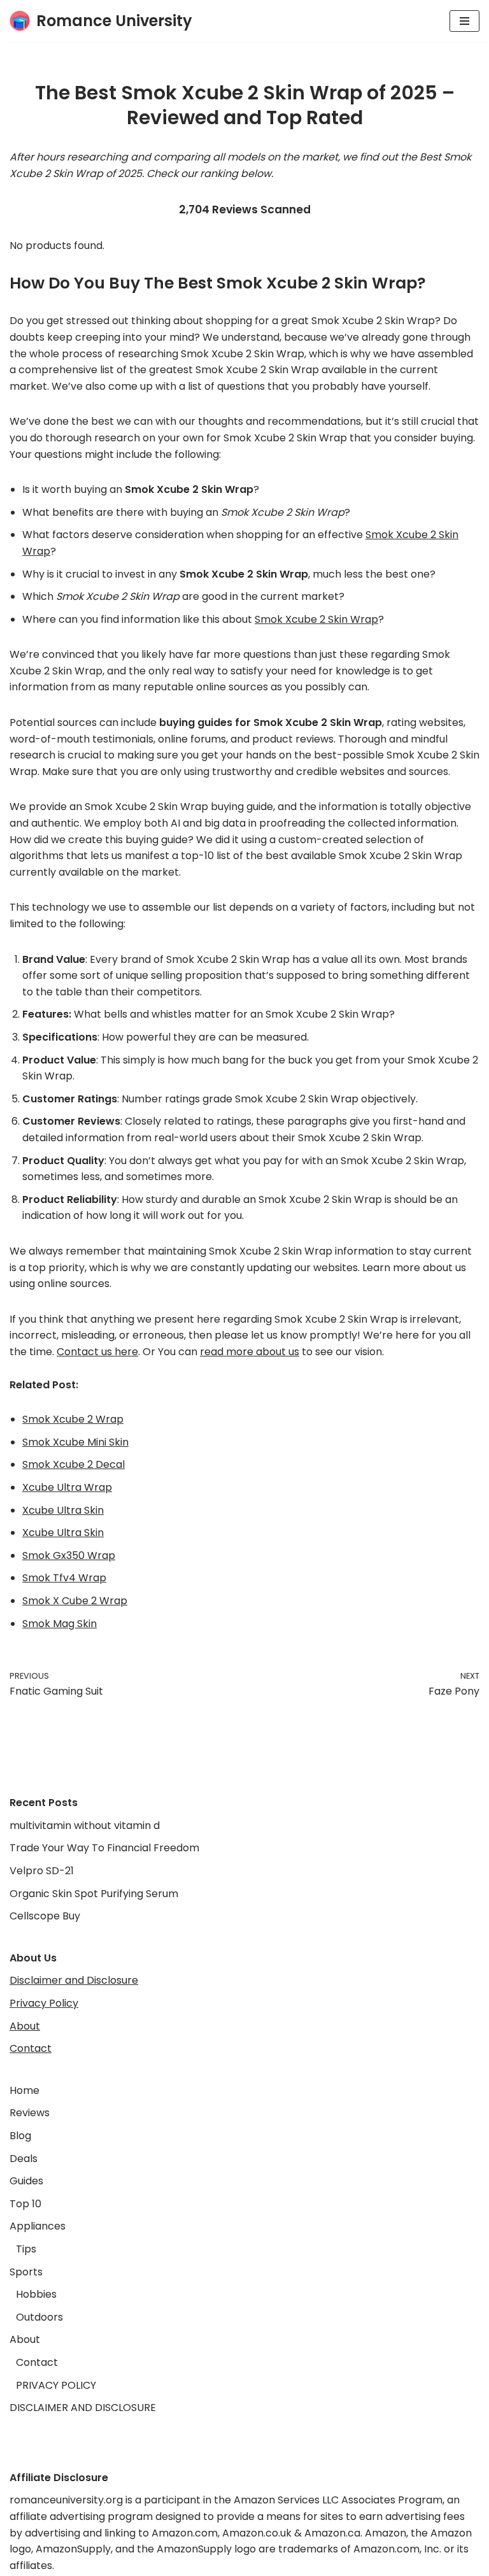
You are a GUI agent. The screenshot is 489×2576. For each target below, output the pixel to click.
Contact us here (97, 1352)
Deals (24, 2159)
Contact (31, 2048)
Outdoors (39, 2317)
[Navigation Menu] (464, 21)
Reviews (30, 2113)
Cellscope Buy (45, 1916)
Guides (26, 2181)
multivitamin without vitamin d (85, 1825)
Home (25, 2090)
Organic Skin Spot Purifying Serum (94, 1894)
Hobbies (36, 2294)
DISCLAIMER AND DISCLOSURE (83, 2408)
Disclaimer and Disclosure (74, 1980)
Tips (26, 2249)
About (25, 2026)
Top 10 (25, 2204)
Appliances (38, 2226)
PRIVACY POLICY (56, 2385)
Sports (26, 2272)
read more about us (250, 1352)
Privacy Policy (44, 2003)
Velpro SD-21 (42, 1871)
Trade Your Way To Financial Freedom (104, 1848)
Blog (20, 2136)
